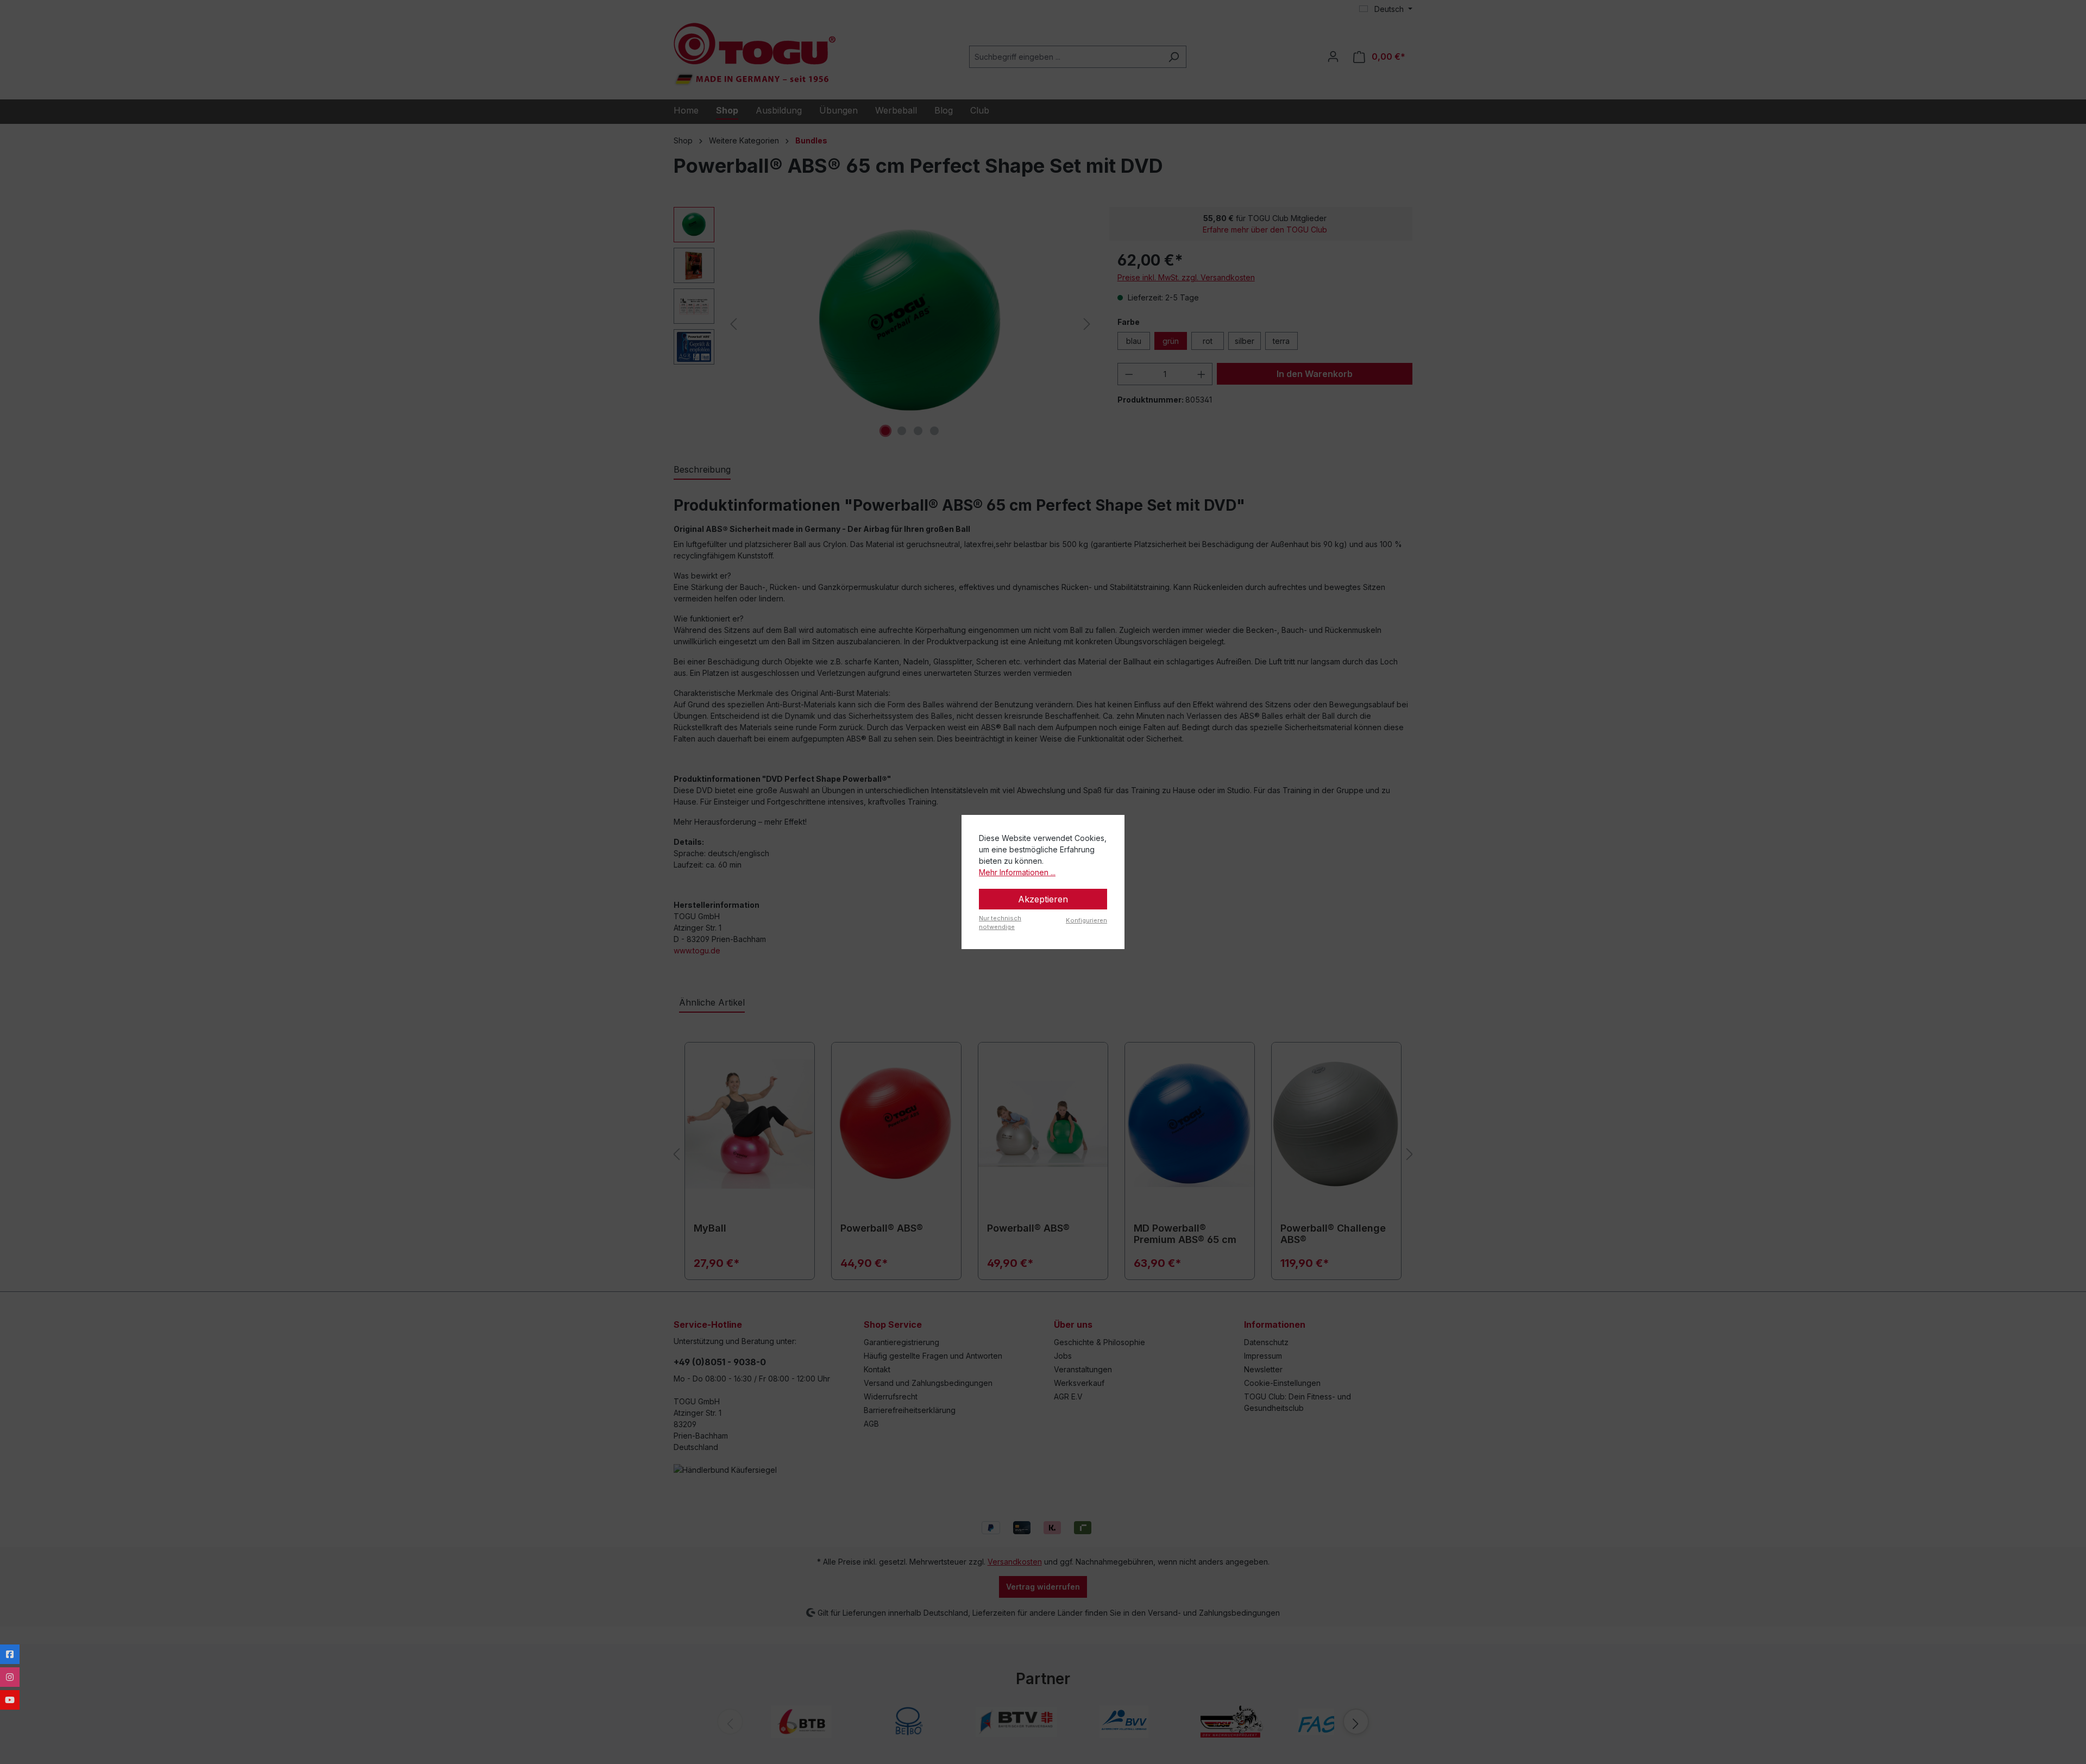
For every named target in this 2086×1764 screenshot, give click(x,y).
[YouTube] (10, 1700)
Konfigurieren (1086, 920)
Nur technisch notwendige (1000, 923)
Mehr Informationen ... (1017, 872)
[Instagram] (10, 1677)
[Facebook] (10, 1654)
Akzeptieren (1043, 899)
